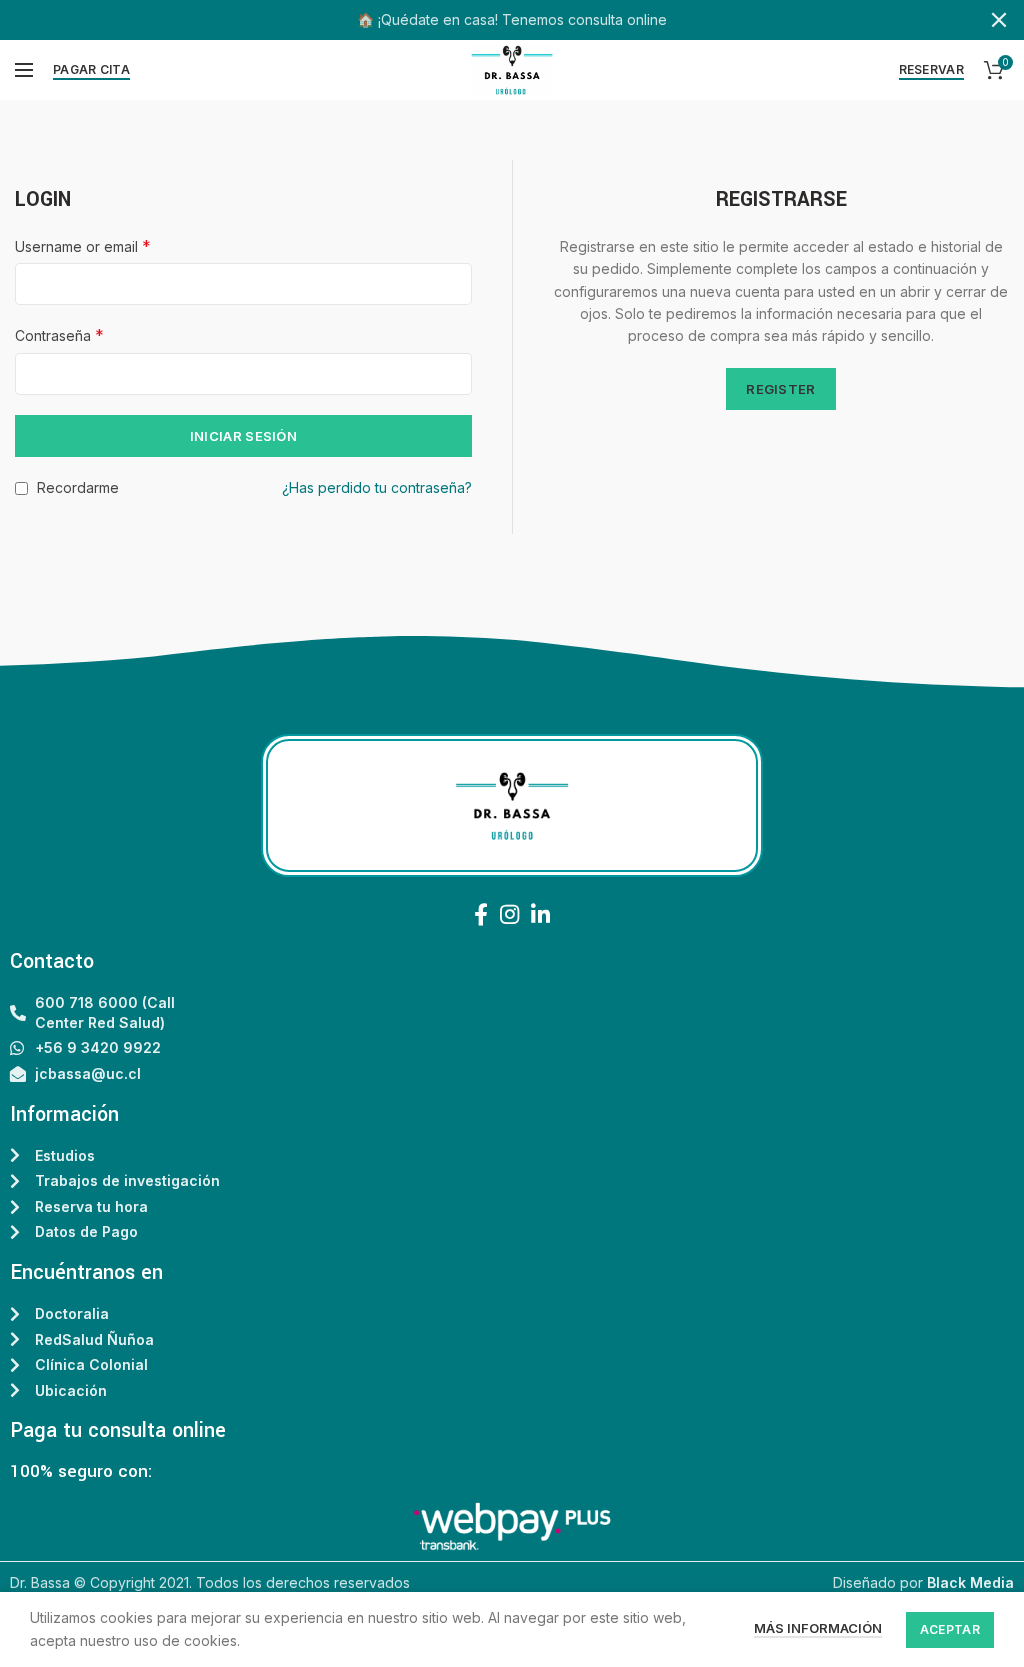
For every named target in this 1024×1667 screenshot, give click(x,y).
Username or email (83, 246)
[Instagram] (509, 914)
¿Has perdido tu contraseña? (377, 487)
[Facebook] (481, 914)
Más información (818, 1628)
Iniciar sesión (243, 436)
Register (780, 389)
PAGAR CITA (91, 69)
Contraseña (59, 335)
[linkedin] (540, 914)
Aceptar (950, 1629)
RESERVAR (931, 69)
